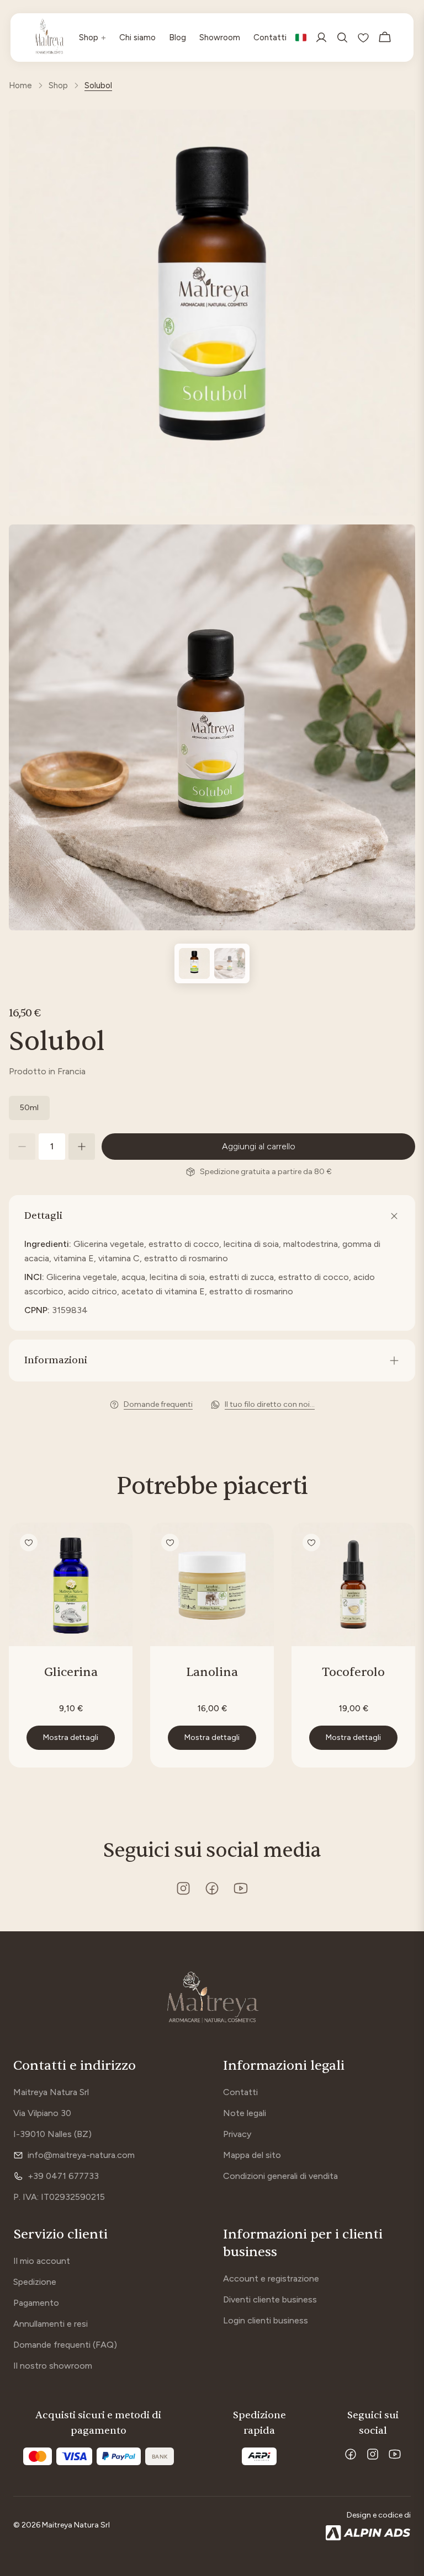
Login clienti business (266, 2320)
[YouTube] (395, 2454)
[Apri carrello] (385, 38)
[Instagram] (373, 2454)
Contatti (270, 38)
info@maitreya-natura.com (81, 2155)
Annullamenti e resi (51, 2324)
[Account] (321, 38)
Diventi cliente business (270, 2299)
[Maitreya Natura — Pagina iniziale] (49, 38)
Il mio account (42, 2261)
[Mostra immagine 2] (230, 963)
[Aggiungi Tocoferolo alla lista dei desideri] (311, 1543)
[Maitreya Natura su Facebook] (212, 1888)
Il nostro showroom (53, 2366)
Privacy (237, 2134)
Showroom (220, 38)
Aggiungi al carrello (259, 1146)
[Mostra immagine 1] (194, 963)
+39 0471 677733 (63, 2176)
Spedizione (35, 2282)
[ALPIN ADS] (368, 2533)
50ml (29, 1108)
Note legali (245, 2113)
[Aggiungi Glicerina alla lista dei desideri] (29, 1543)
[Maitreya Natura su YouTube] (241, 1888)
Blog (177, 38)
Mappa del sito (252, 2155)
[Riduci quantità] (22, 1147)
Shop (92, 37)
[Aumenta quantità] (82, 1147)
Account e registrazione (271, 2278)
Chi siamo (137, 38)
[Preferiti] (363, 38)
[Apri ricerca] (342, 38)
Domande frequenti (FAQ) (65, 2345)
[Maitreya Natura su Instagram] (183, 1888)
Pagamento (36, 2303)
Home (20, 85)
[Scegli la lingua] (301, 38)
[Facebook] (351, 2454)
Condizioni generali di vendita (280, 2176)
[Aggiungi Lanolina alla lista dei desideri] (170, 1543)
